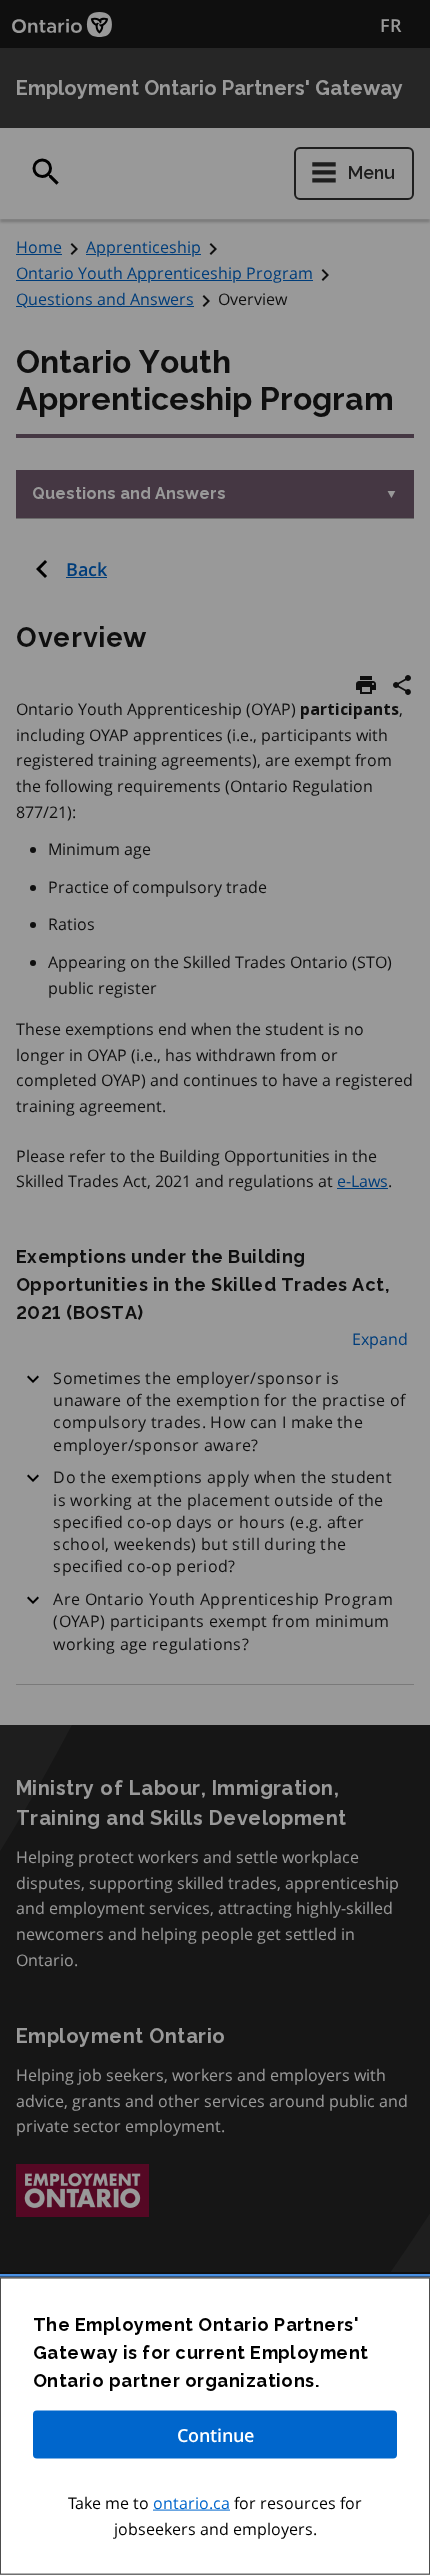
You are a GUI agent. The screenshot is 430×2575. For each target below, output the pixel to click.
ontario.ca (191, 2503)
